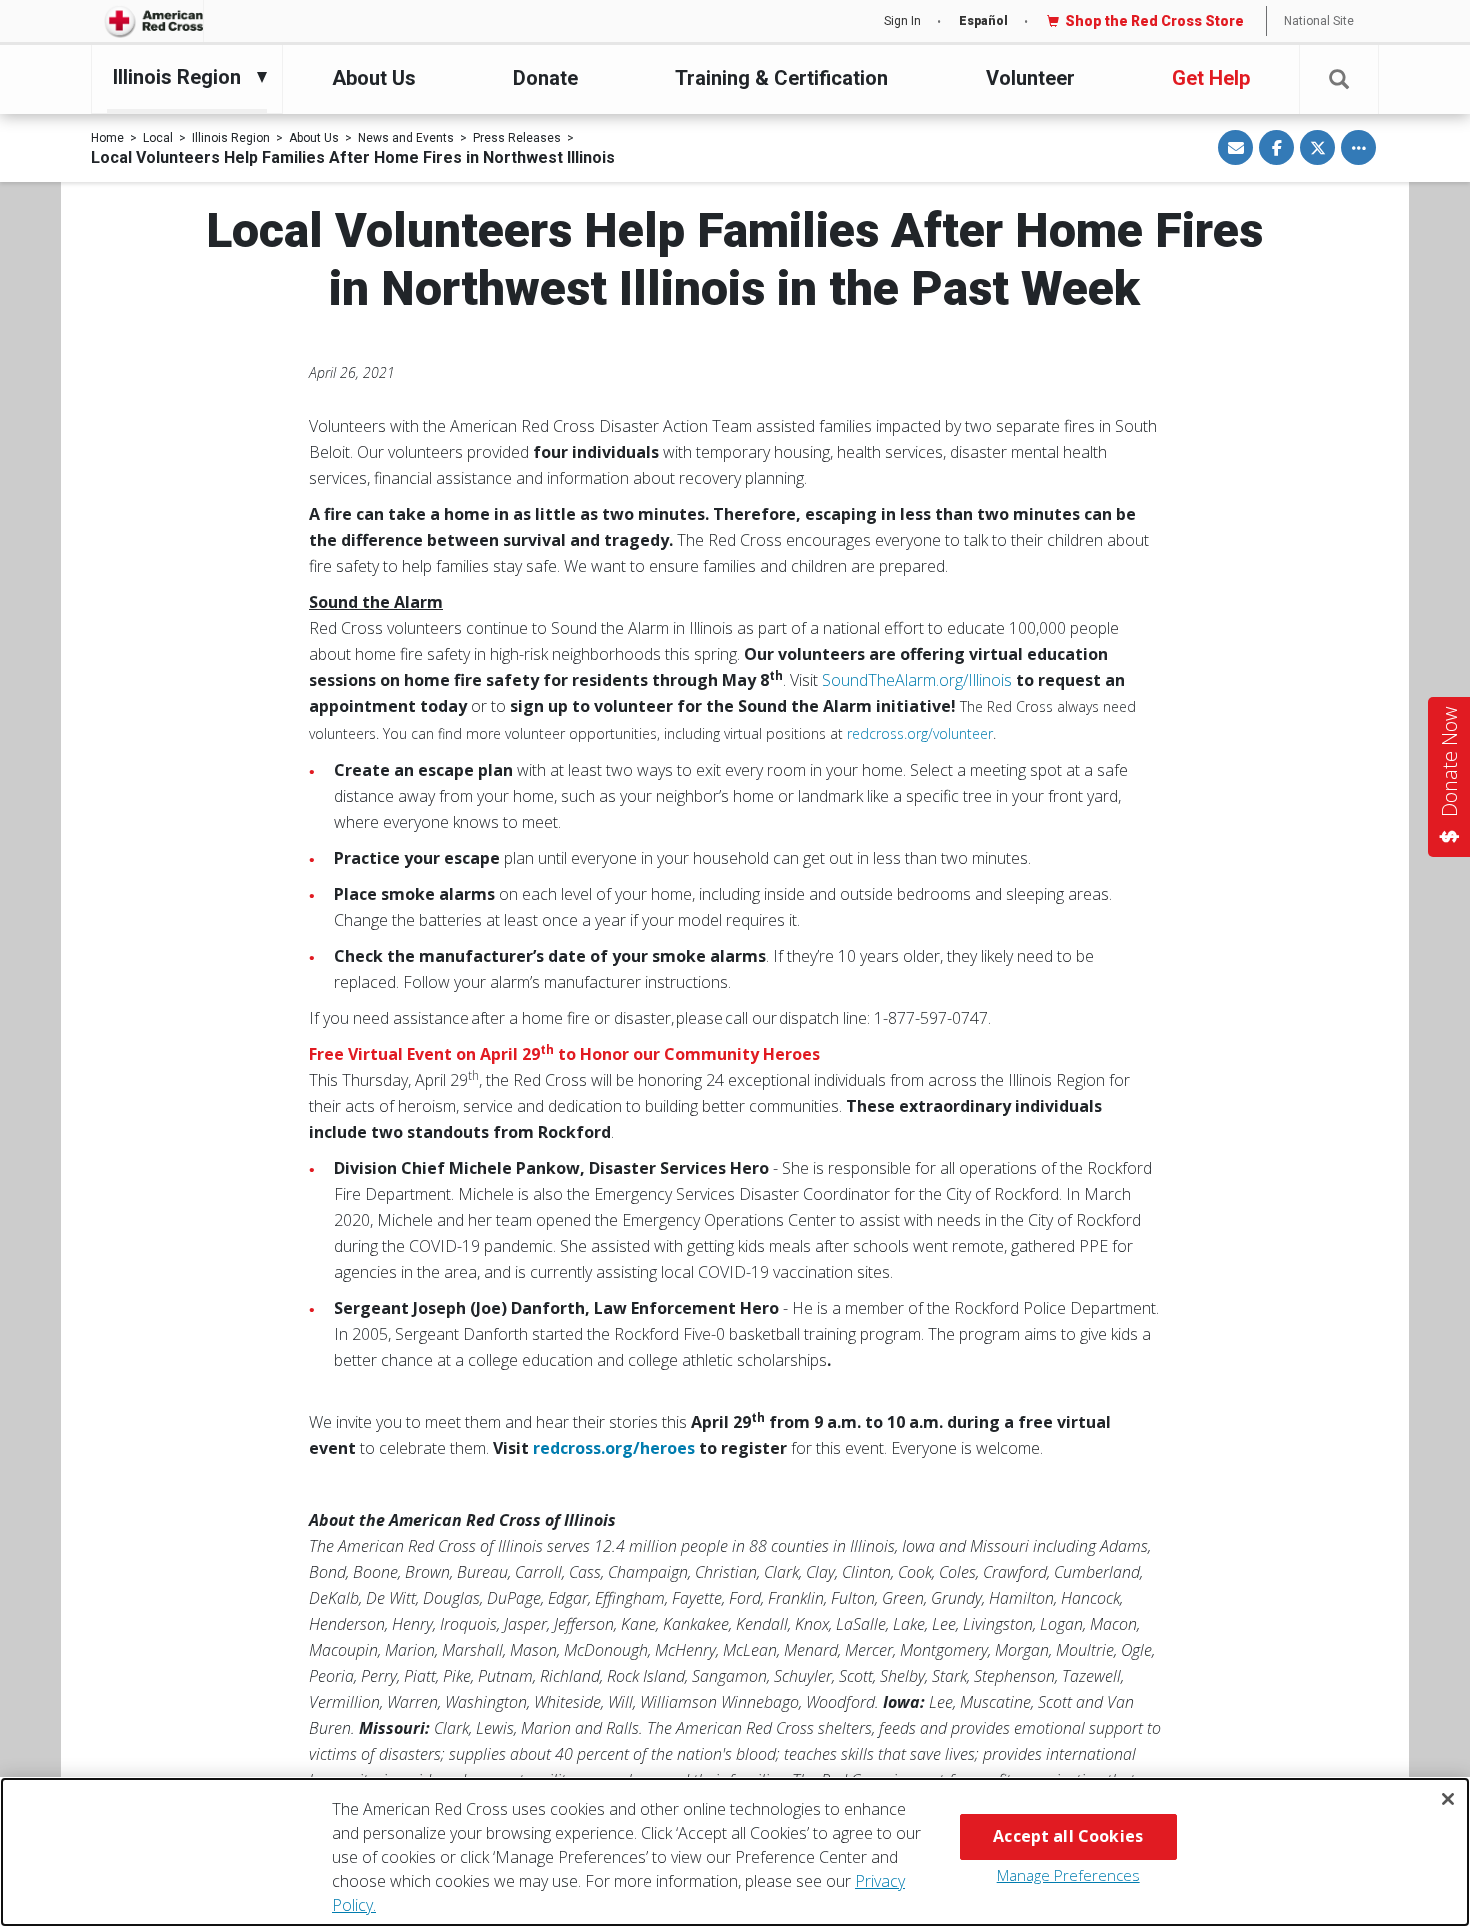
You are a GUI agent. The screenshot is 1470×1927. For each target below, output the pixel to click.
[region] (735, 1852)
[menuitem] (182, 77)
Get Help (1211, 78)
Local (158, 138)
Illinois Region (231, 138)
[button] (1339, 79)
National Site (1319, 21)
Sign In (902, 21)
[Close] (1448, 1799)
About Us (374, 78)
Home (107, 138)
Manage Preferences (1068, 1875)
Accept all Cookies (1068, 1836)
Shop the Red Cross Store (1154, 21)
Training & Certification (781, 78)
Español (983, 21)
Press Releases (517, 138)
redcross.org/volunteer (920, 733)
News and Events (406, 138)
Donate (545, 78)
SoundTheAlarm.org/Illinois (917, 680)
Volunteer (1030, 78)
